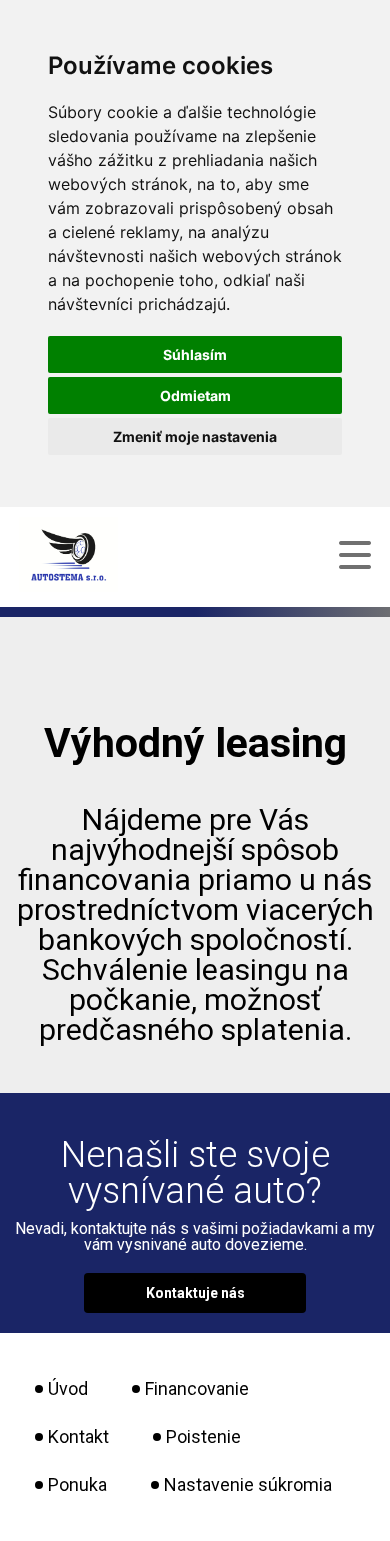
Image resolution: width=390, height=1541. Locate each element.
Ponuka (77, 1484)
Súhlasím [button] (195, 354)
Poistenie (203, 1436)
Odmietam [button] (195, 395)
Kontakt (78, 1436)
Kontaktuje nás (195, 1293)
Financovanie (197, 1388)
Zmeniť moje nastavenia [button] (195, 436)
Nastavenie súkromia (248, 1484)
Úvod (68, 1388)
